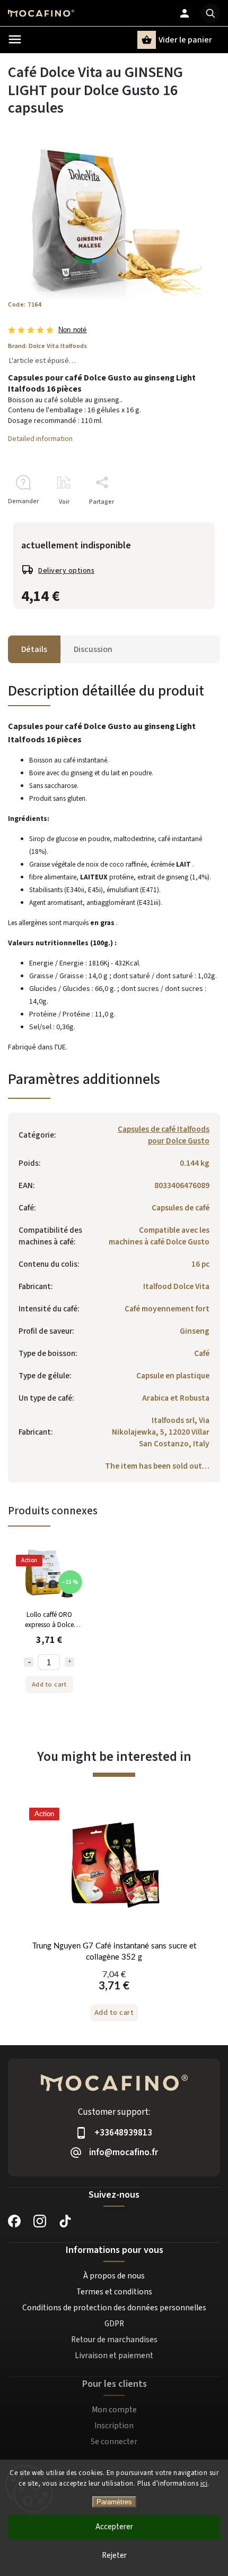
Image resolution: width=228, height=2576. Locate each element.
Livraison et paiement (114, 2355)
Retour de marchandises (114, 2340)
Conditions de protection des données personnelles (114, 2308)
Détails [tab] (34, 649)
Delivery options (66, 571)
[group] (114, 1920)
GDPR (114, 2324)
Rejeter (114, 2556)
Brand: (47, 346)
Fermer (185, 520)
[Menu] (15, 39)
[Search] (211, 13)
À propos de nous (114, 2276)
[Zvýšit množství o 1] (69, 1662)
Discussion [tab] (93, 649)
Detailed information (40, 439)
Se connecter (114, 2442)
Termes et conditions (114, 2292)
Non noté (73, 330)
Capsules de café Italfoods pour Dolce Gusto (164, 1135)
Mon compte (114, 2410)
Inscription (114, 2426)
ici (204, 2484)
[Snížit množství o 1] (29, 1662)
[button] (114, 1995)
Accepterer (114, 2527)
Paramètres (114, 2502)
